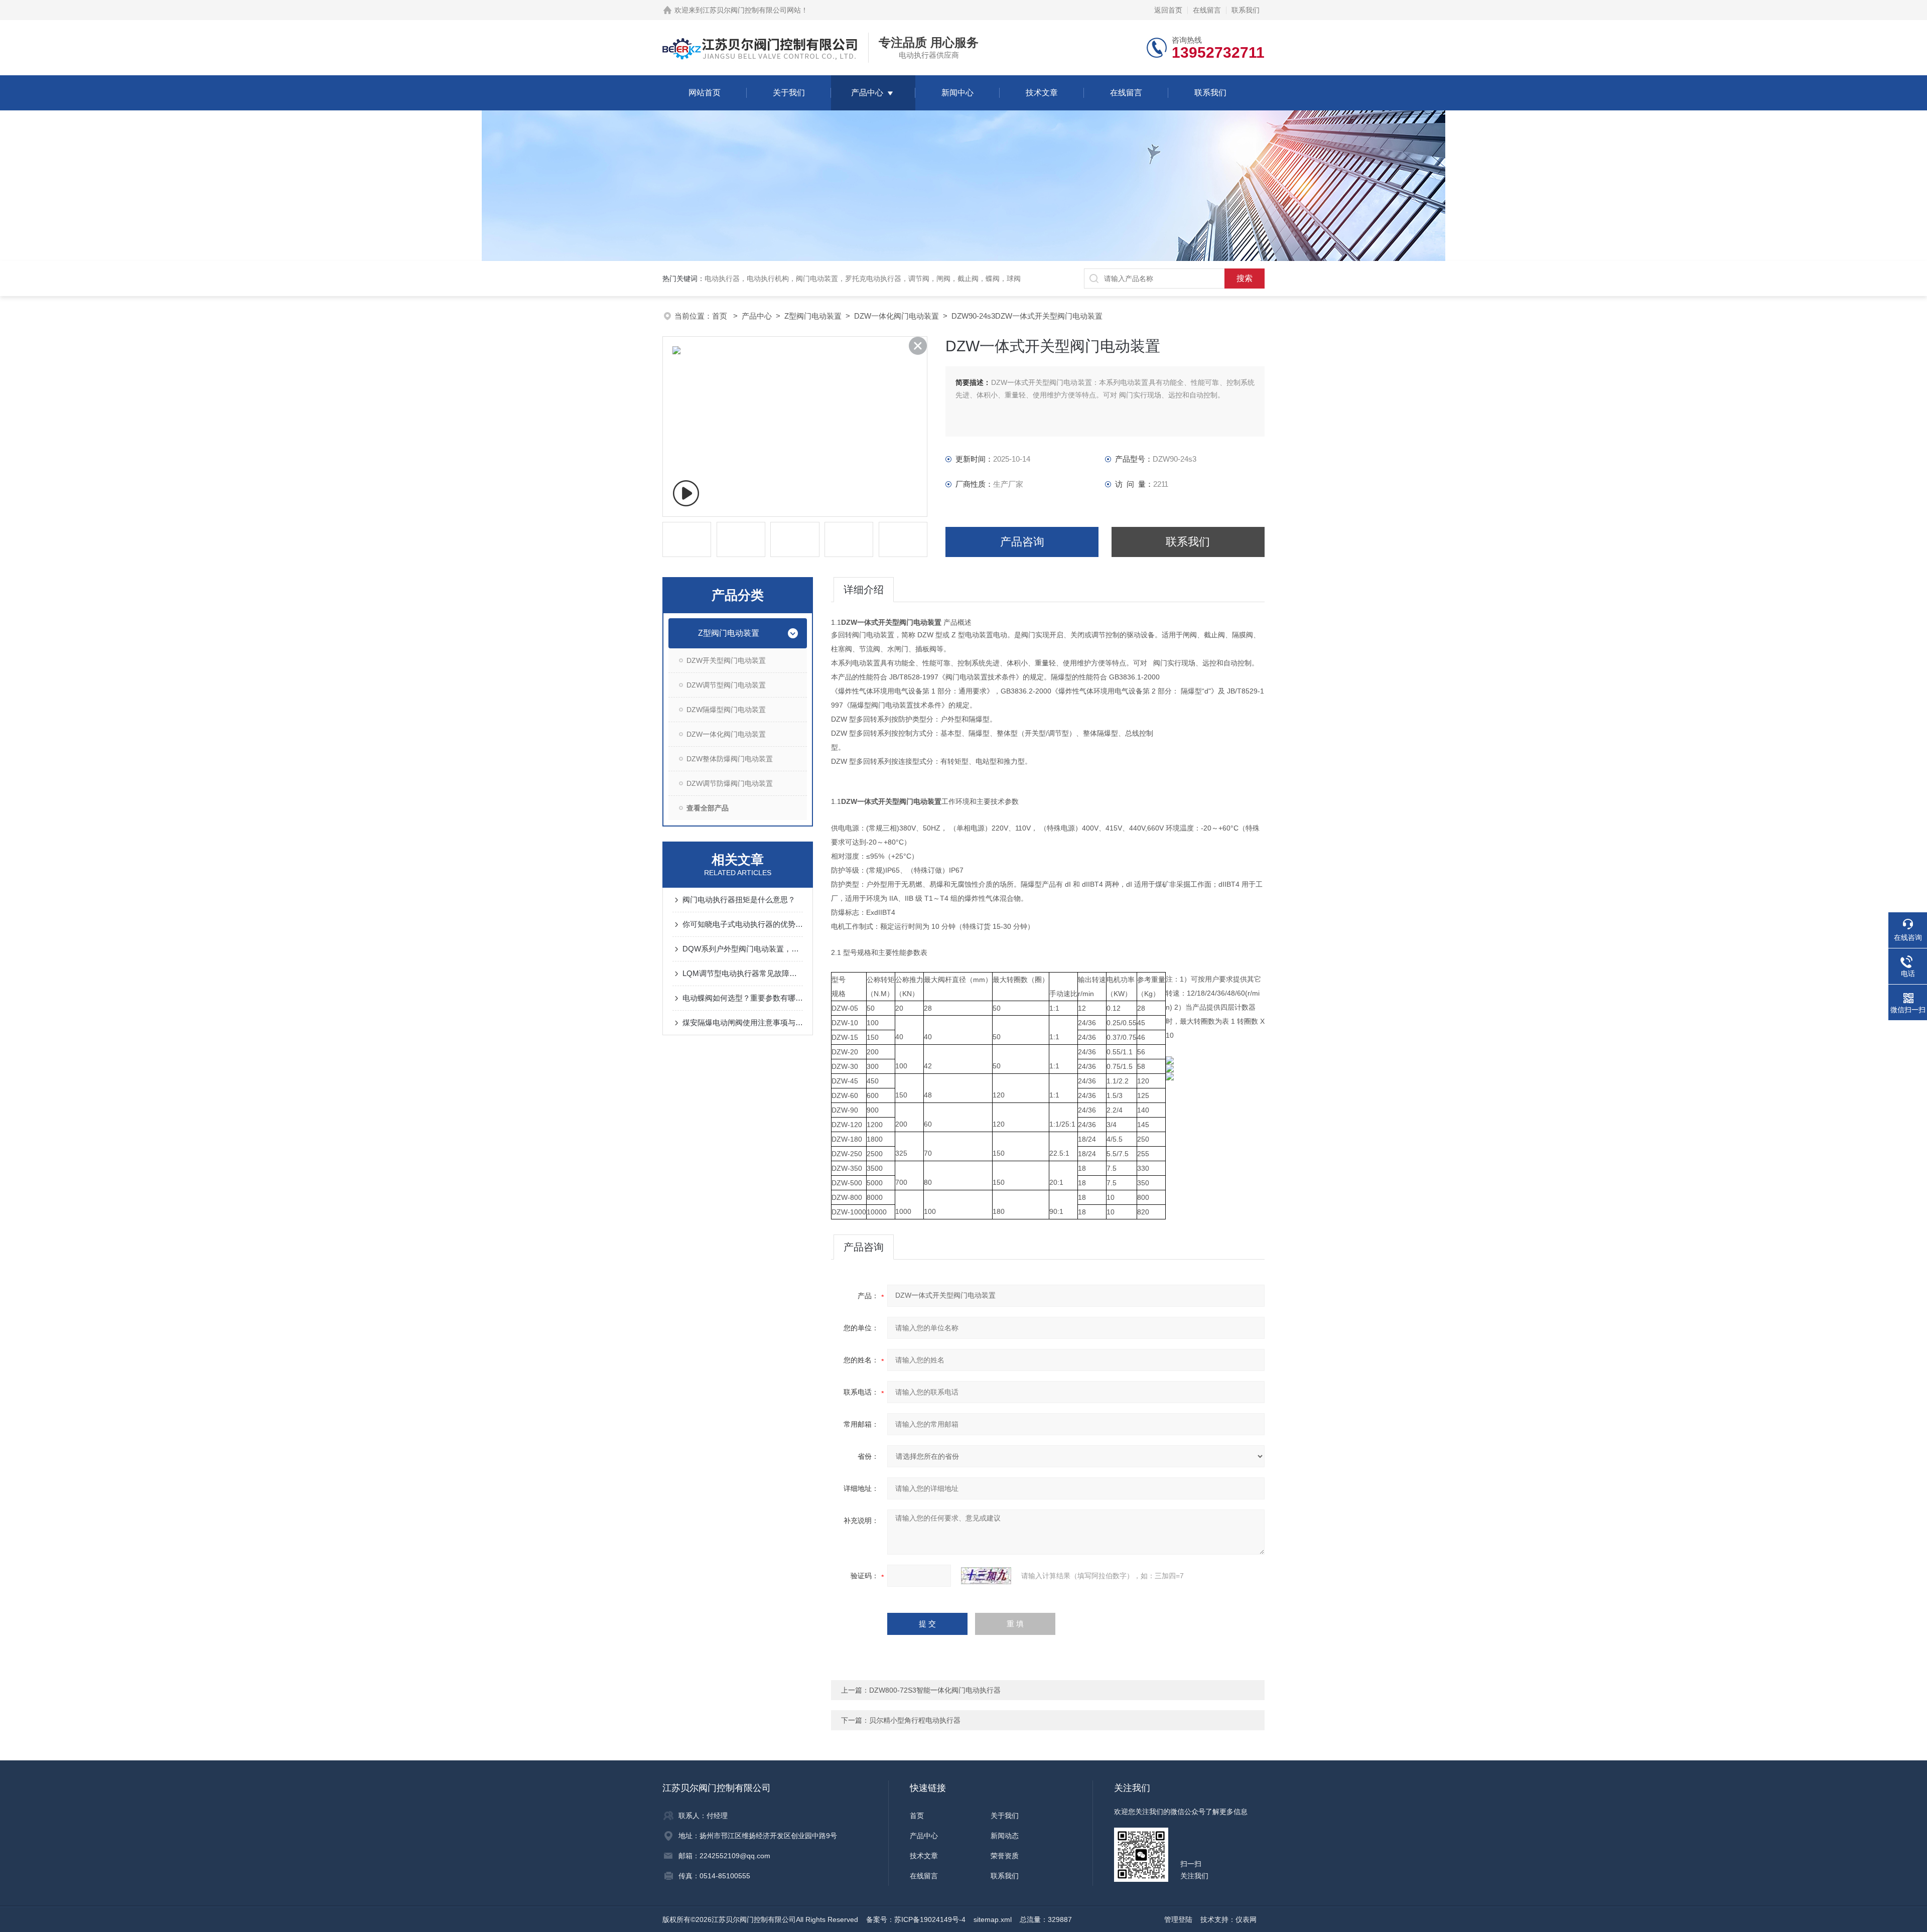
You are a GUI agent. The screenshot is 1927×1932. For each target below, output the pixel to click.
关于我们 (789, 93)
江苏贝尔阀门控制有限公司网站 (752, 10)
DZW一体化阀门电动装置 (897, 316)
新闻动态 (1005, 1836)
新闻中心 (957, 93)
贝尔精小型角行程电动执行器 (915, 1720)
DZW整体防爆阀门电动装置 (730, 759)
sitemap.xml (993, 1919)
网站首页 (705, 93)
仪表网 (1246, 1919)
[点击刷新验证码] (986, 1576)
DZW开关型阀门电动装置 (726, 660)
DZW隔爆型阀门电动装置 (726, 710)
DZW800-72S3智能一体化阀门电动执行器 (935, 1690)
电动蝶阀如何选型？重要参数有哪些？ (743, 998)
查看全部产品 (708, 808)
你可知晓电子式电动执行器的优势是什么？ (743, 924)
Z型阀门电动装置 (813, 316)
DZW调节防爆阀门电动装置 (730, 783)
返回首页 (1168, 10)
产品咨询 (1022, 542)
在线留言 (1207, 10)
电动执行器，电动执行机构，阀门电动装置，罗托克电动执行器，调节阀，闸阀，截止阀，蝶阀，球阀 (863, 279)
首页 (721, 316)
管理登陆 (1178, 1919)
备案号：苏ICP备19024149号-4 (916, 1919)
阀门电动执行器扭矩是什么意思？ (739, 900)
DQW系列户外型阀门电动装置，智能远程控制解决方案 (743, 949)
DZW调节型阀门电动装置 (726, 685)
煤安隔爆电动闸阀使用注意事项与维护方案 (743, 1022)
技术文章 (1042, 93)
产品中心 (867, 93)
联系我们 (1246, 10)
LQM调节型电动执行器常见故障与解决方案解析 (743, 973)
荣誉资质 (1005, 1856)
